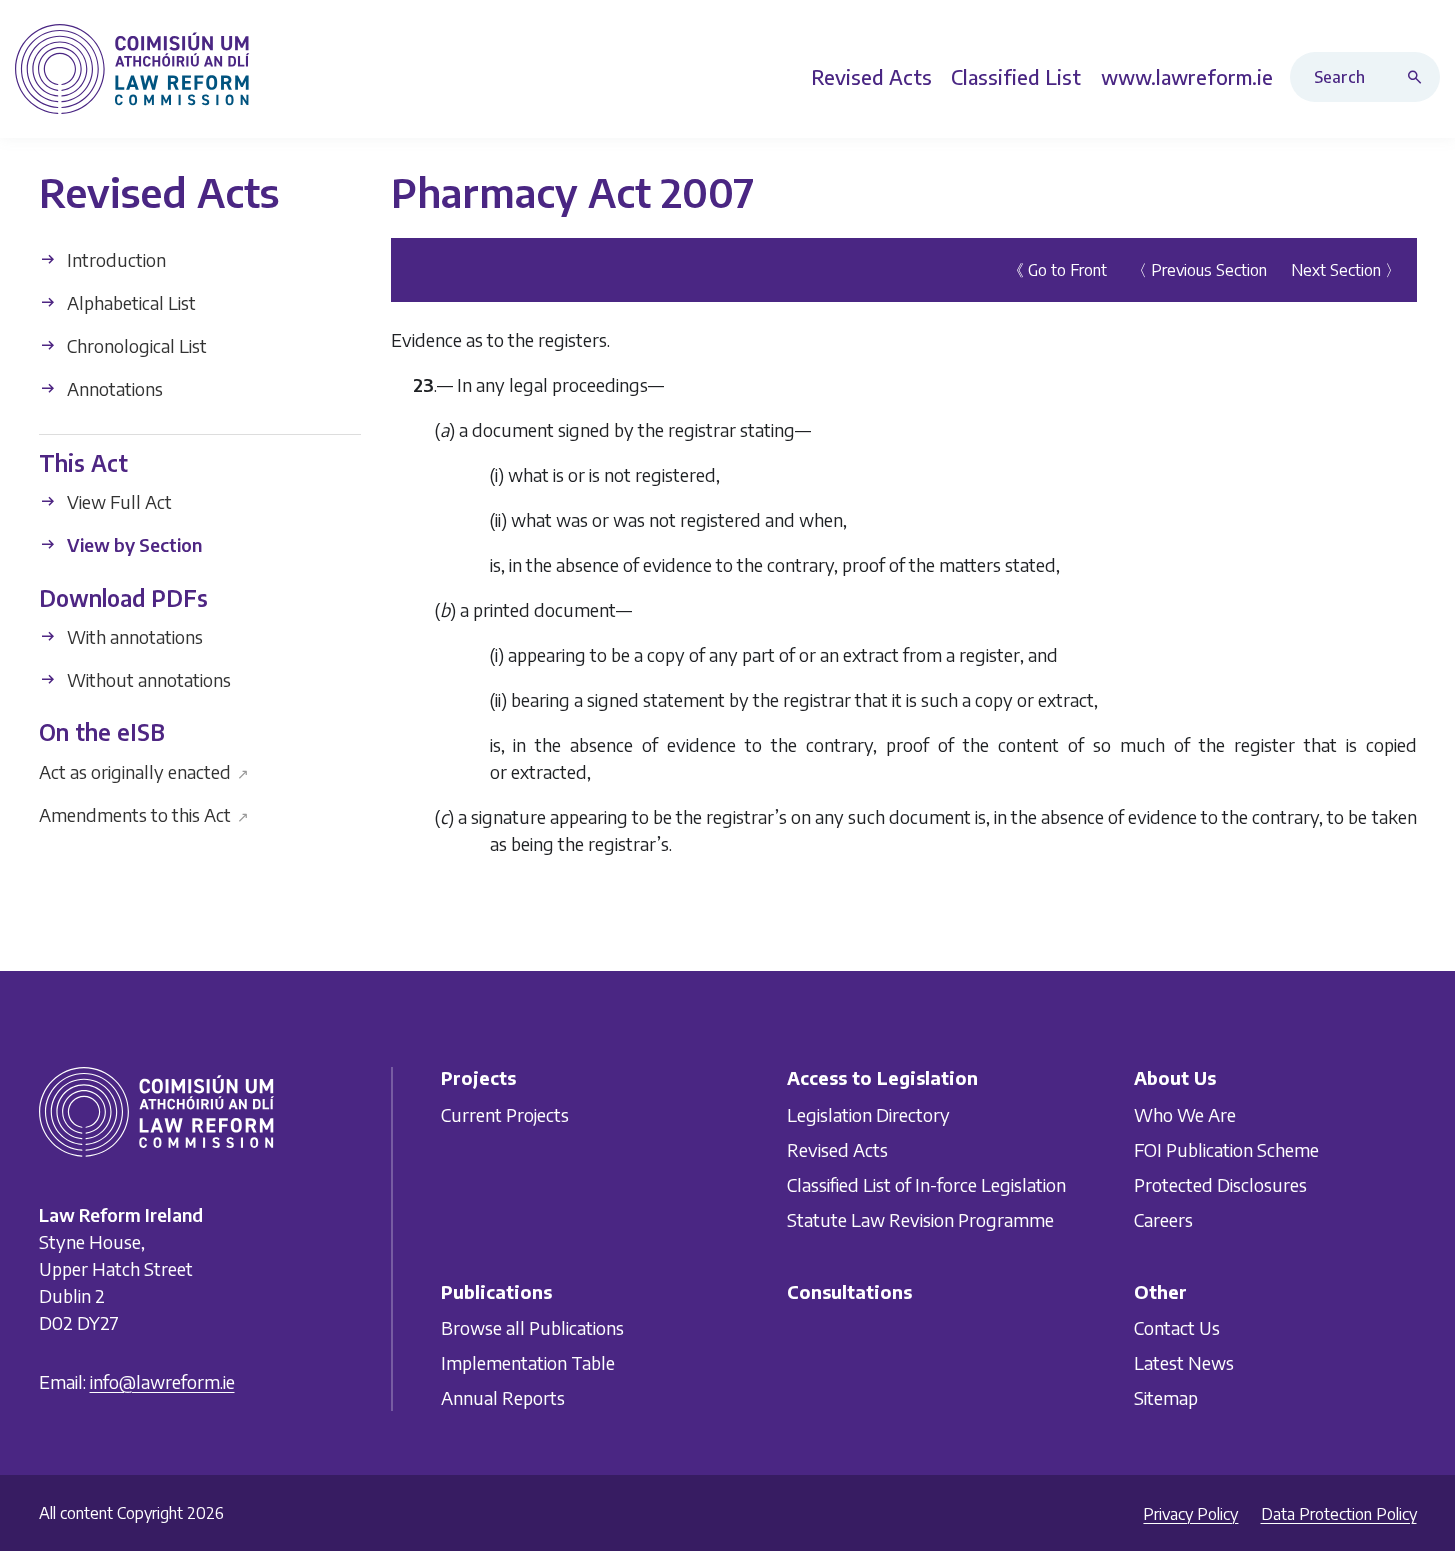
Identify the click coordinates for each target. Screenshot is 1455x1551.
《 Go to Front (1057, 270)
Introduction (114, 259)
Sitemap (1166, 1397)
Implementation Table (528, 1362)
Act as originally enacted (144, 770)
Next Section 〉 (1346, 270)
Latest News (1184, 1362)
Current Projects (505, 1113)
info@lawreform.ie (162, 1381)
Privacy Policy (1190, 1514)
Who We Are (1185, 1113)
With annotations (133, 636)
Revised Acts (837, 1148)
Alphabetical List (129, 302)
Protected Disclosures (1220, 1183)
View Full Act (117, 501)
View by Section (132, 544)
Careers (1163, 1218)
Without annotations (147, 679)
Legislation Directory (868, 1113)
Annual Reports (503, 1397)
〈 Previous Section (1199, 270)
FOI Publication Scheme (1226, 1148)
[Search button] (1419, 77)
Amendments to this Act (144, 813)
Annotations (113, 388)
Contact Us (1177, 1327)
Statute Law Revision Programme (920, 1218)
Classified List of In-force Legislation (926, 1183)
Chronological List (135, 345)
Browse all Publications (532, 1327)
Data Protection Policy (1339, 1514)
